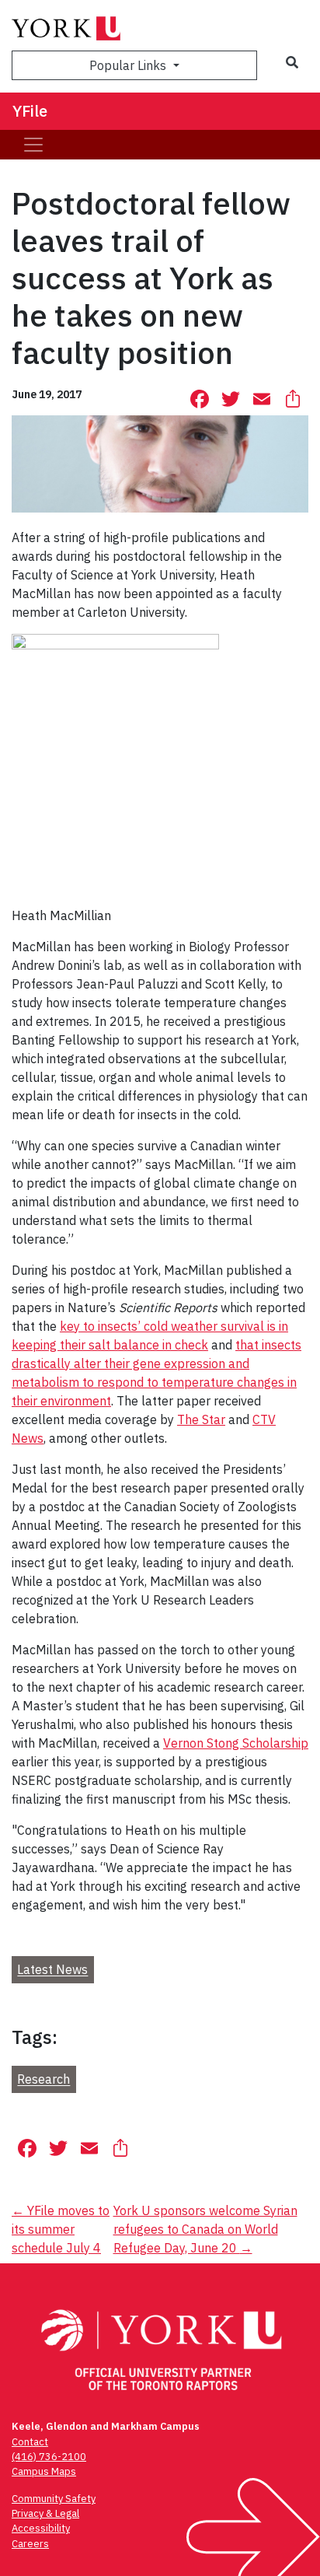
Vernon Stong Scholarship (236, 1743)
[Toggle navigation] (33, 145)
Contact (30, 2442)
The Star (201, 1419)
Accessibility (41, 2528)
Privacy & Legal (45, 2513)
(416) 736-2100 (49, 2457)
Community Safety (54, 2499)
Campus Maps (44, 2471)
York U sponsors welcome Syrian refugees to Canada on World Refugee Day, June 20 (205, 2229)
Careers (30, 2544)
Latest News (52, 1970)
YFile (30, 111)
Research (43, 2080)
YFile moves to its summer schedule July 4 (61, 2229)
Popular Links (129, 65)
